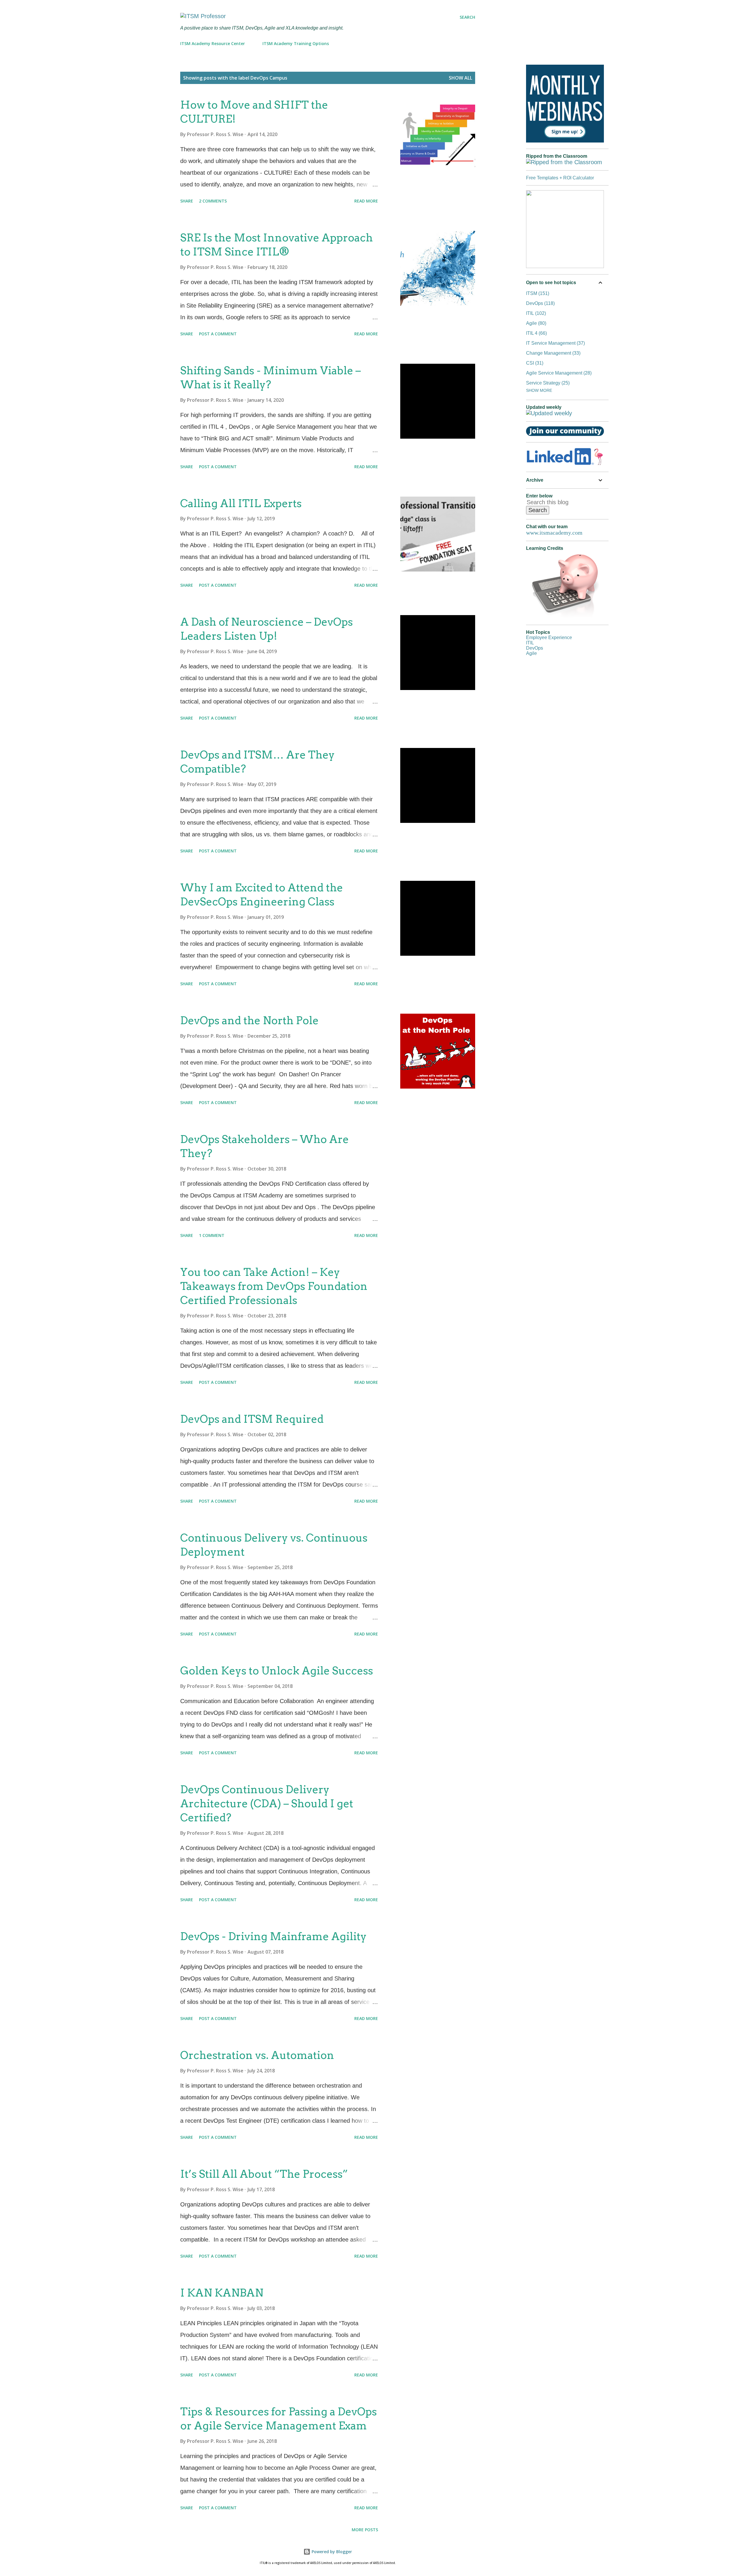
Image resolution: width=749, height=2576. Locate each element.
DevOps (540, 303)
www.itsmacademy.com (554, 533)
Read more (366, 201)
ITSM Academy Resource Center (213, 43)
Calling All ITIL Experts (241, 503)
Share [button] (187, 201)
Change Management (553, 353)
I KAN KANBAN (222, 2293)
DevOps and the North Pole (249, 1020)
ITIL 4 (536, 333)
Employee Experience (549, 637)
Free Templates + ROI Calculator (560, 178)
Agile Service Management (558, 373)
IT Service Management (555, 343)
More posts (365, 2530)
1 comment (212, 1235)
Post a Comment (218, 334)
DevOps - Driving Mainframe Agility (273, 1936)
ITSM (537, 293)
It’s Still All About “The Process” (264, 2174)
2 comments (213, 201)
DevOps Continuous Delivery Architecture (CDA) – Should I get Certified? (267, 1803)
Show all (461, 78)
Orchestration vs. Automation (257, 2055)
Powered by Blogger (331, 2552)
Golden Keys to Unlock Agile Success (277, 1671)
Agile (535, 323)
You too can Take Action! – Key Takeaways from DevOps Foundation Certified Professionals (274, 1286)
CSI (534, 363)
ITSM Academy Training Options (296, 43)
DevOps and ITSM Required (252, 1419)
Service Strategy (547, 383)
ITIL (535, 313)
